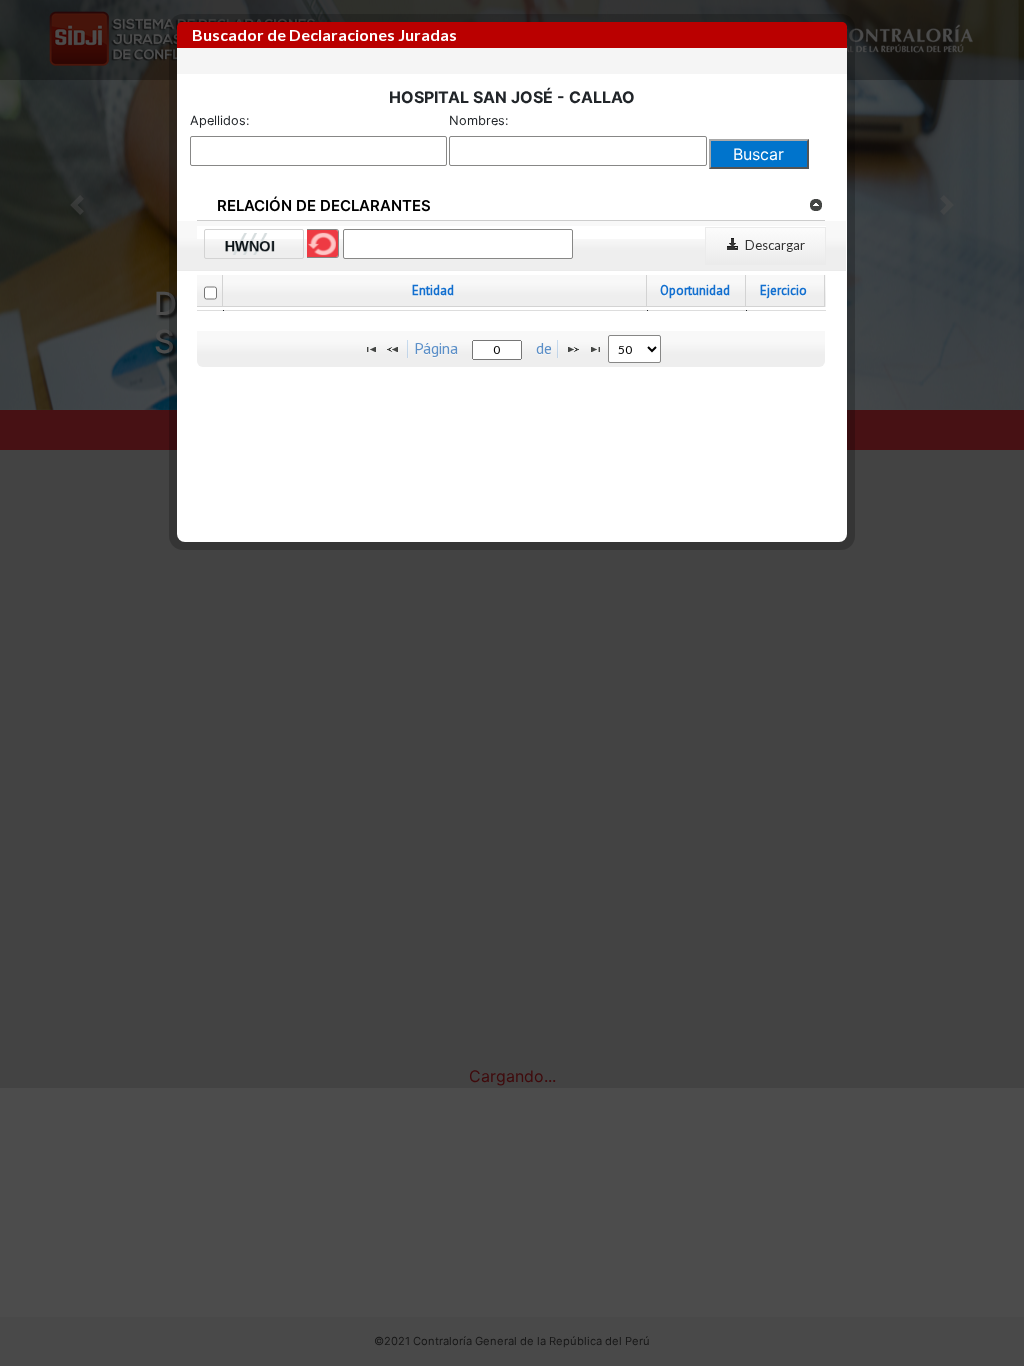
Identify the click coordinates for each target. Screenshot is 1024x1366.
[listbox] (634, 349)
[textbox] (497, 350)
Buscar (758, 154)
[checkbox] (210, 293)
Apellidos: (220, 120)
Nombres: (479, 120)
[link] (815, 204)
